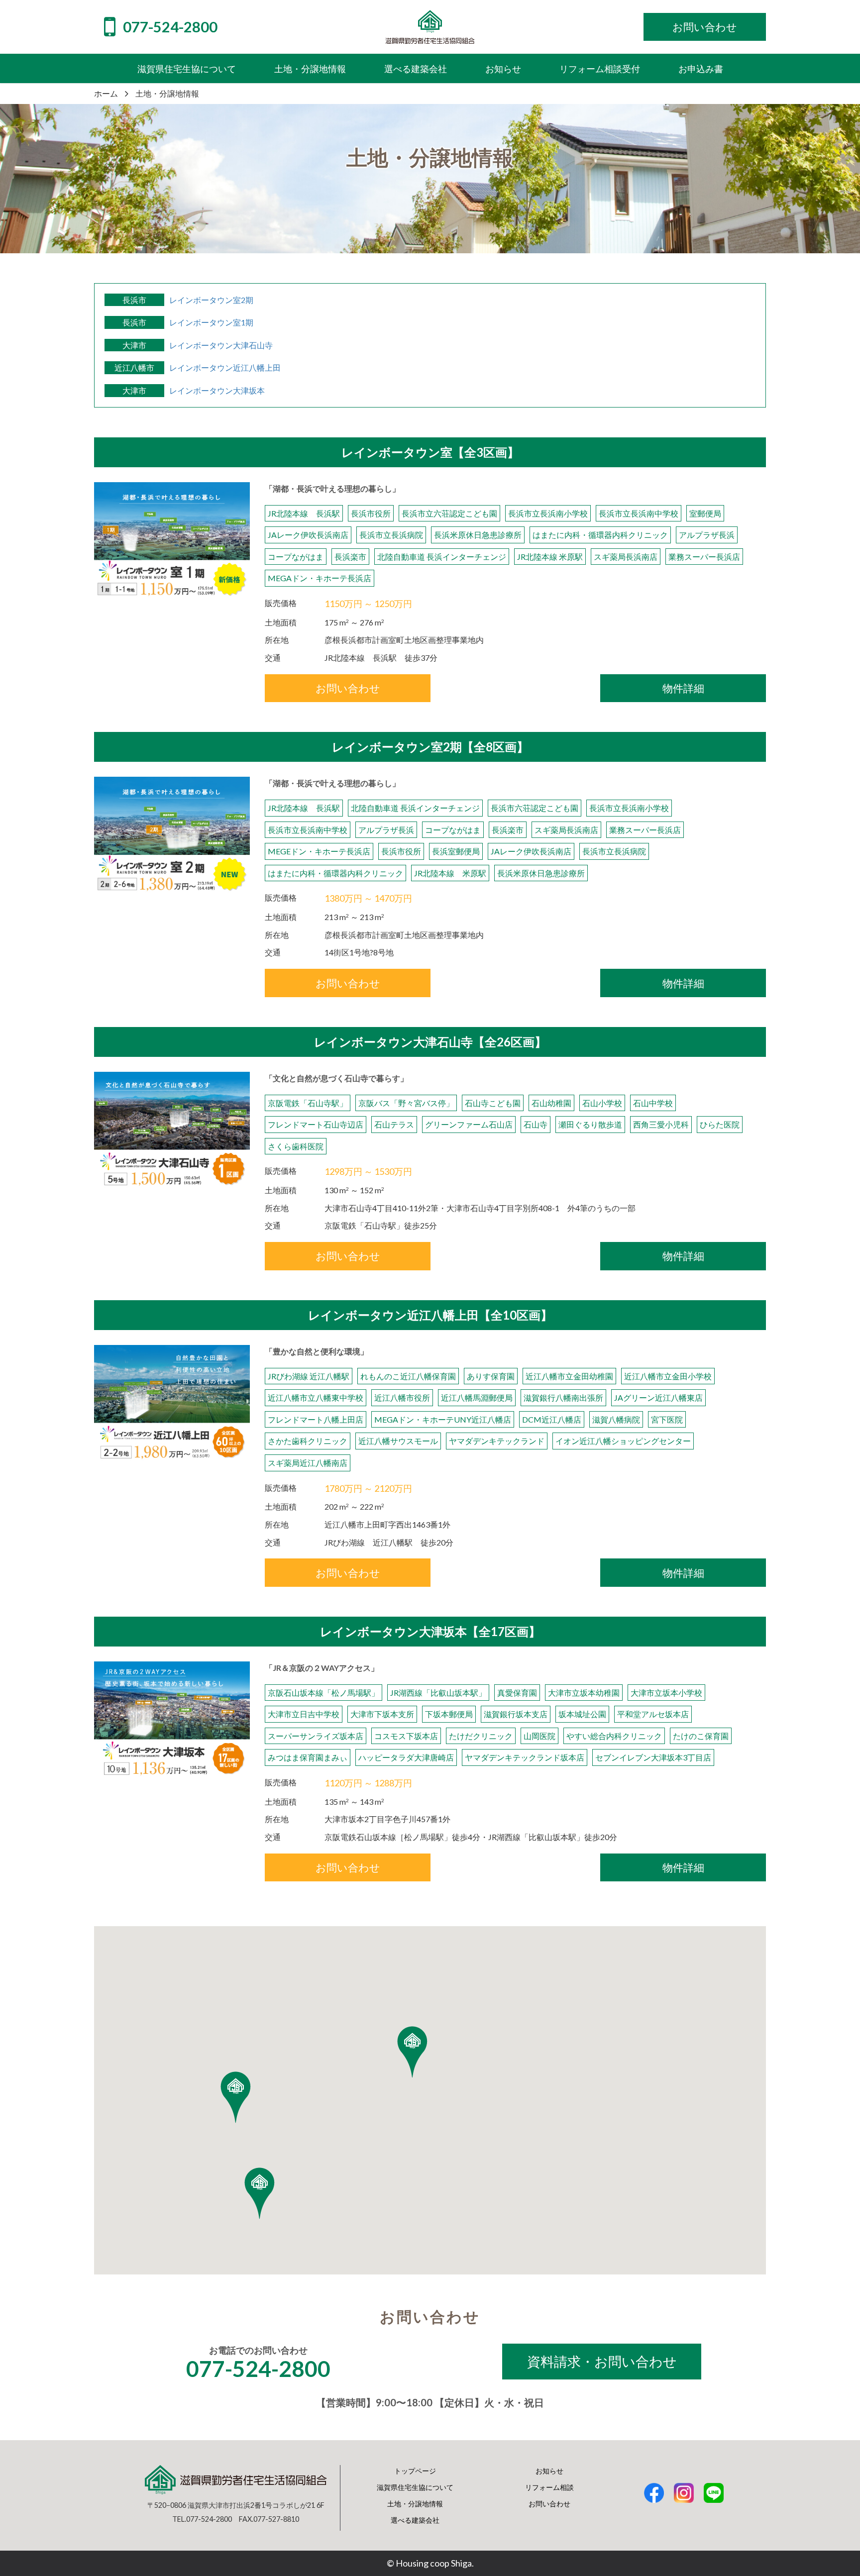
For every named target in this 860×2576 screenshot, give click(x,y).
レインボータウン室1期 (211, 322)
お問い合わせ (549, 2504)
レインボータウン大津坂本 (217, 390)
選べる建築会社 (415, 2520)
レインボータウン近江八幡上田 (225, 367)
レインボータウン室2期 (211, 300)
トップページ (415, 2471)
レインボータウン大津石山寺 (221, 345)
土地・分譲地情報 (415, 2504)
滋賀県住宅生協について (415, 2487)
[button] (260, 2193)
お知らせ (549, 2471)
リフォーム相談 (549, 2487)
